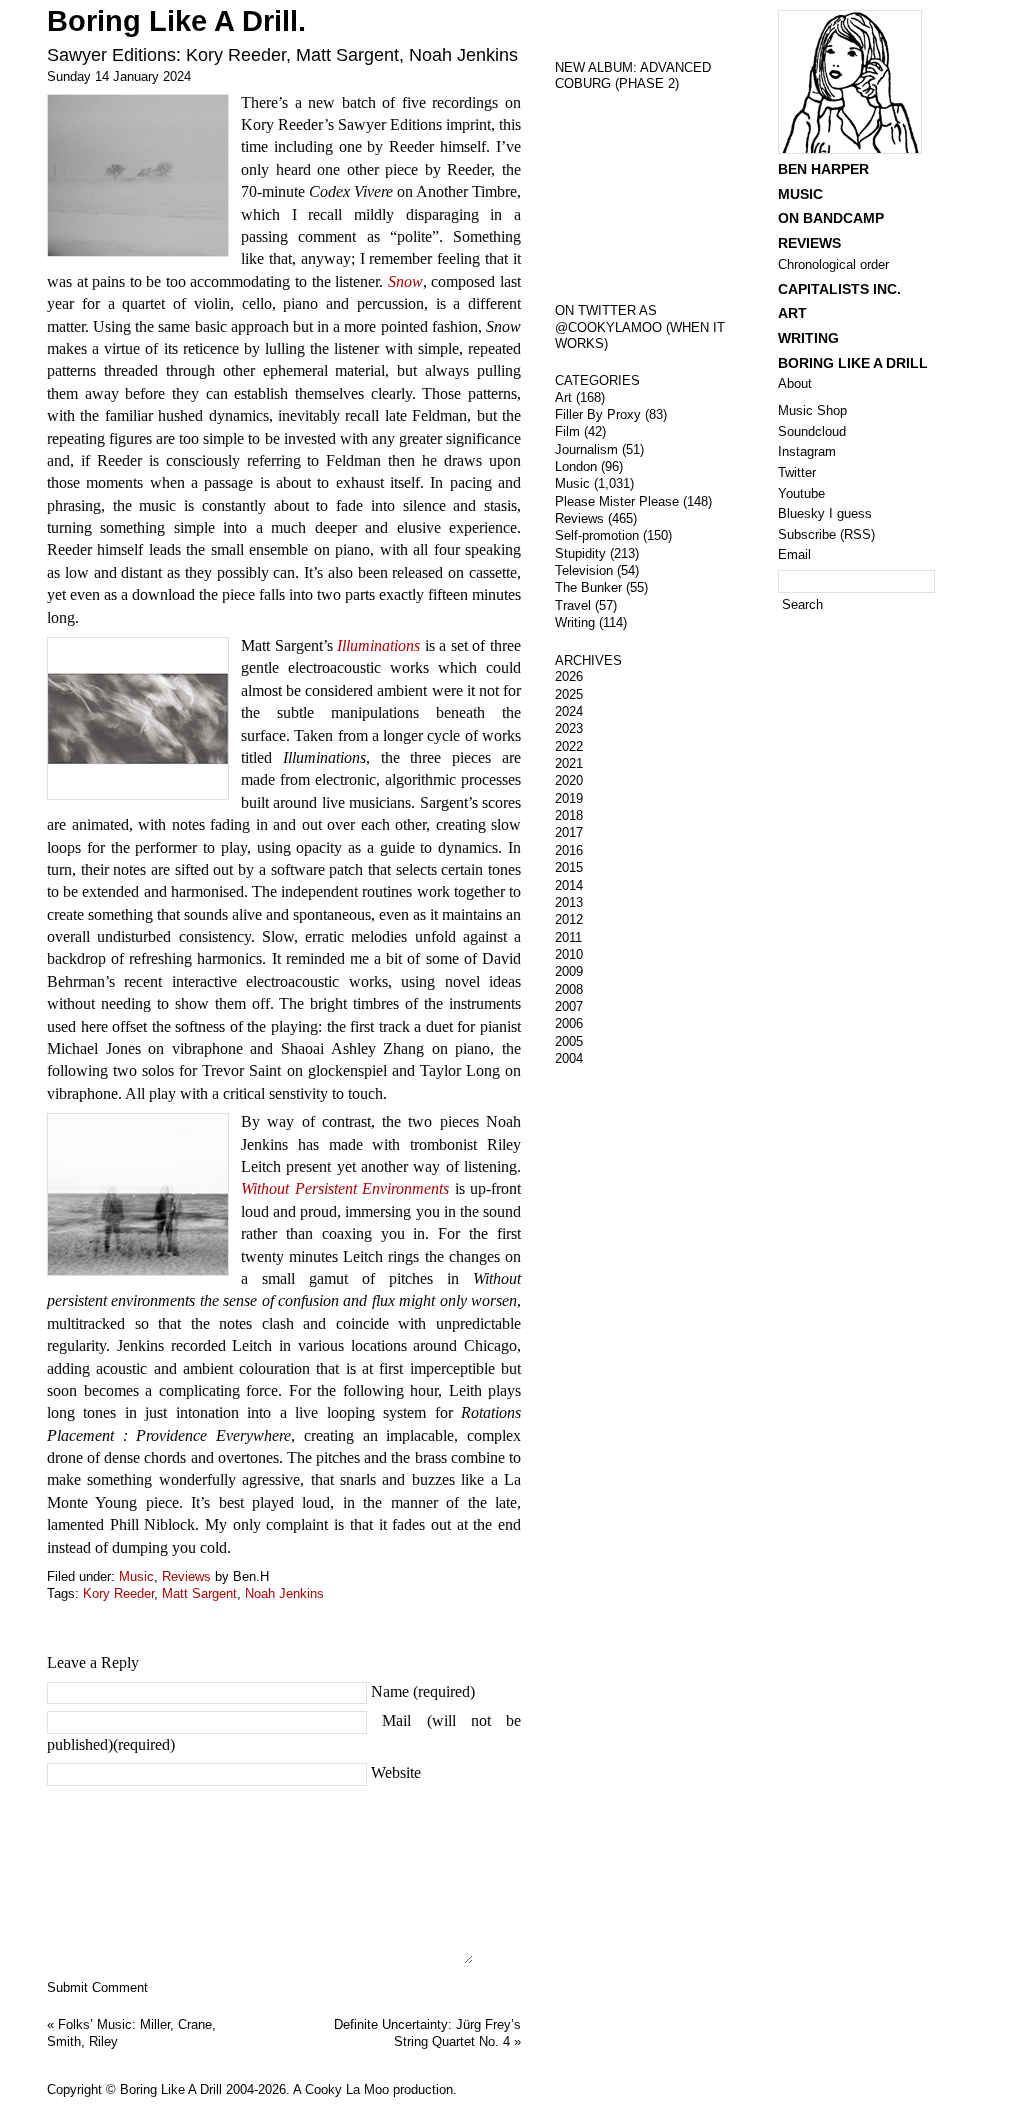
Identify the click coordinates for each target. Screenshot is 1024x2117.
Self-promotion (597, 535)
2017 (569, 832)
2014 (569, 885)
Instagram (807, 451)
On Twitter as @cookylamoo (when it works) (640, 327)
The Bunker (588, 587)
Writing (575, 622)
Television (584, 570)
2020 (569, 780)
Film (567, 431)
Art (563, 397)
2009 (569, 971)
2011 (568, 937)
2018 (569, 815)
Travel (573, 605)
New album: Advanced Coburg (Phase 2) (633, 76)
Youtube (801, 493)
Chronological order (833, 264)
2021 (569, 763)
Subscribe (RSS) (826, 534)
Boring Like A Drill (853, 363)
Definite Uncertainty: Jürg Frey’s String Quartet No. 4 (427, 2033)
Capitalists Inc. (839, 289)
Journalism (586, 449)
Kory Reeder (118, 1593)
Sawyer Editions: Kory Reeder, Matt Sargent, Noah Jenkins (282, 55)
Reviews (186, 1576)
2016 (569, 850)
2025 (569, 694)
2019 (569, 798)
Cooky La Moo (347, 2089)
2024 (569, 711)
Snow (405, 281)
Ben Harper (823, 169)
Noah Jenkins (284, 1593)
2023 (569, 728)
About (795, 383)
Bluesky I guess (825, 513)
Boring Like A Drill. (176, 21)
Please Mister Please (617, 501)
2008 (569, 989)
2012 (569, 919)
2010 (569, 954)
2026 (569, 676)
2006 (569, 1023)
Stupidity (580, 553)
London (576, 466)
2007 (569, 1006)
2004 (569, 1058)
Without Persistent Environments (345, 1188)
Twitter (797, 472)
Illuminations (378, 645)
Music (136, 1576)
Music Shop (812, 410)
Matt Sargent (199, 1593)
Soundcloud (812, 431)
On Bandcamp (831, 218)
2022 (569, 746)
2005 (569, 1041)
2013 (569, 902)
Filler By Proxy (598, 414)
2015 (569, 867)
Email (794, 554)
